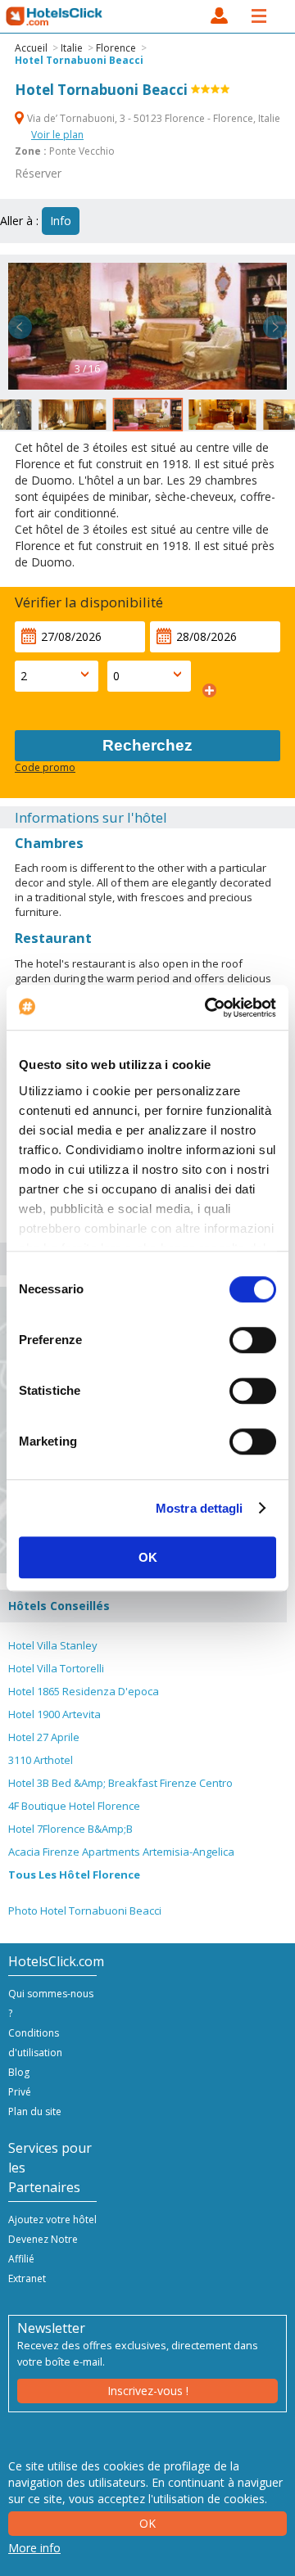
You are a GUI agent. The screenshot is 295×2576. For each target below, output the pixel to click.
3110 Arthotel (41, 1760)
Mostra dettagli (200, 1508)
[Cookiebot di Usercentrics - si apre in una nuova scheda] (208, 1008)
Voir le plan (57, 135)
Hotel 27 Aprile (44, 1737)
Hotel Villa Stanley (53, 1645)
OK (148, 1557)
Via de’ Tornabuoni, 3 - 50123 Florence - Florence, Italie (152, 118)
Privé (20, 2092)
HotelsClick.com (55, 16)
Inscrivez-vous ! (148, 2391)
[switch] (253, 1340)
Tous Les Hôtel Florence (74, 1874)
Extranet (27, 2278)
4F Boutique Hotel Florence (74, 1806)
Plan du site (35, 2111)
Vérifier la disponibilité (89, 602)
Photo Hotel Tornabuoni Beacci (85, 1911)
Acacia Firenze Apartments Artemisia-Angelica (121, 1852)
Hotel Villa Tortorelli (56, 1668)
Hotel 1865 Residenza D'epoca (84, 1691)
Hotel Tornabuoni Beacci (79, 60)
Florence (116, 48)
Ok (147, 2523)
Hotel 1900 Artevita (54, 1714)
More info (34, 2548)
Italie (72, 48)
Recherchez (147, 745)
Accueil (31, 48)
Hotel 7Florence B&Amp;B (70, 1829)
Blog (19, 2072)
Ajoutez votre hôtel (52, 2220)
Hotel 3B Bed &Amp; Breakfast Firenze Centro (120, 1783)
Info (61, 221)
